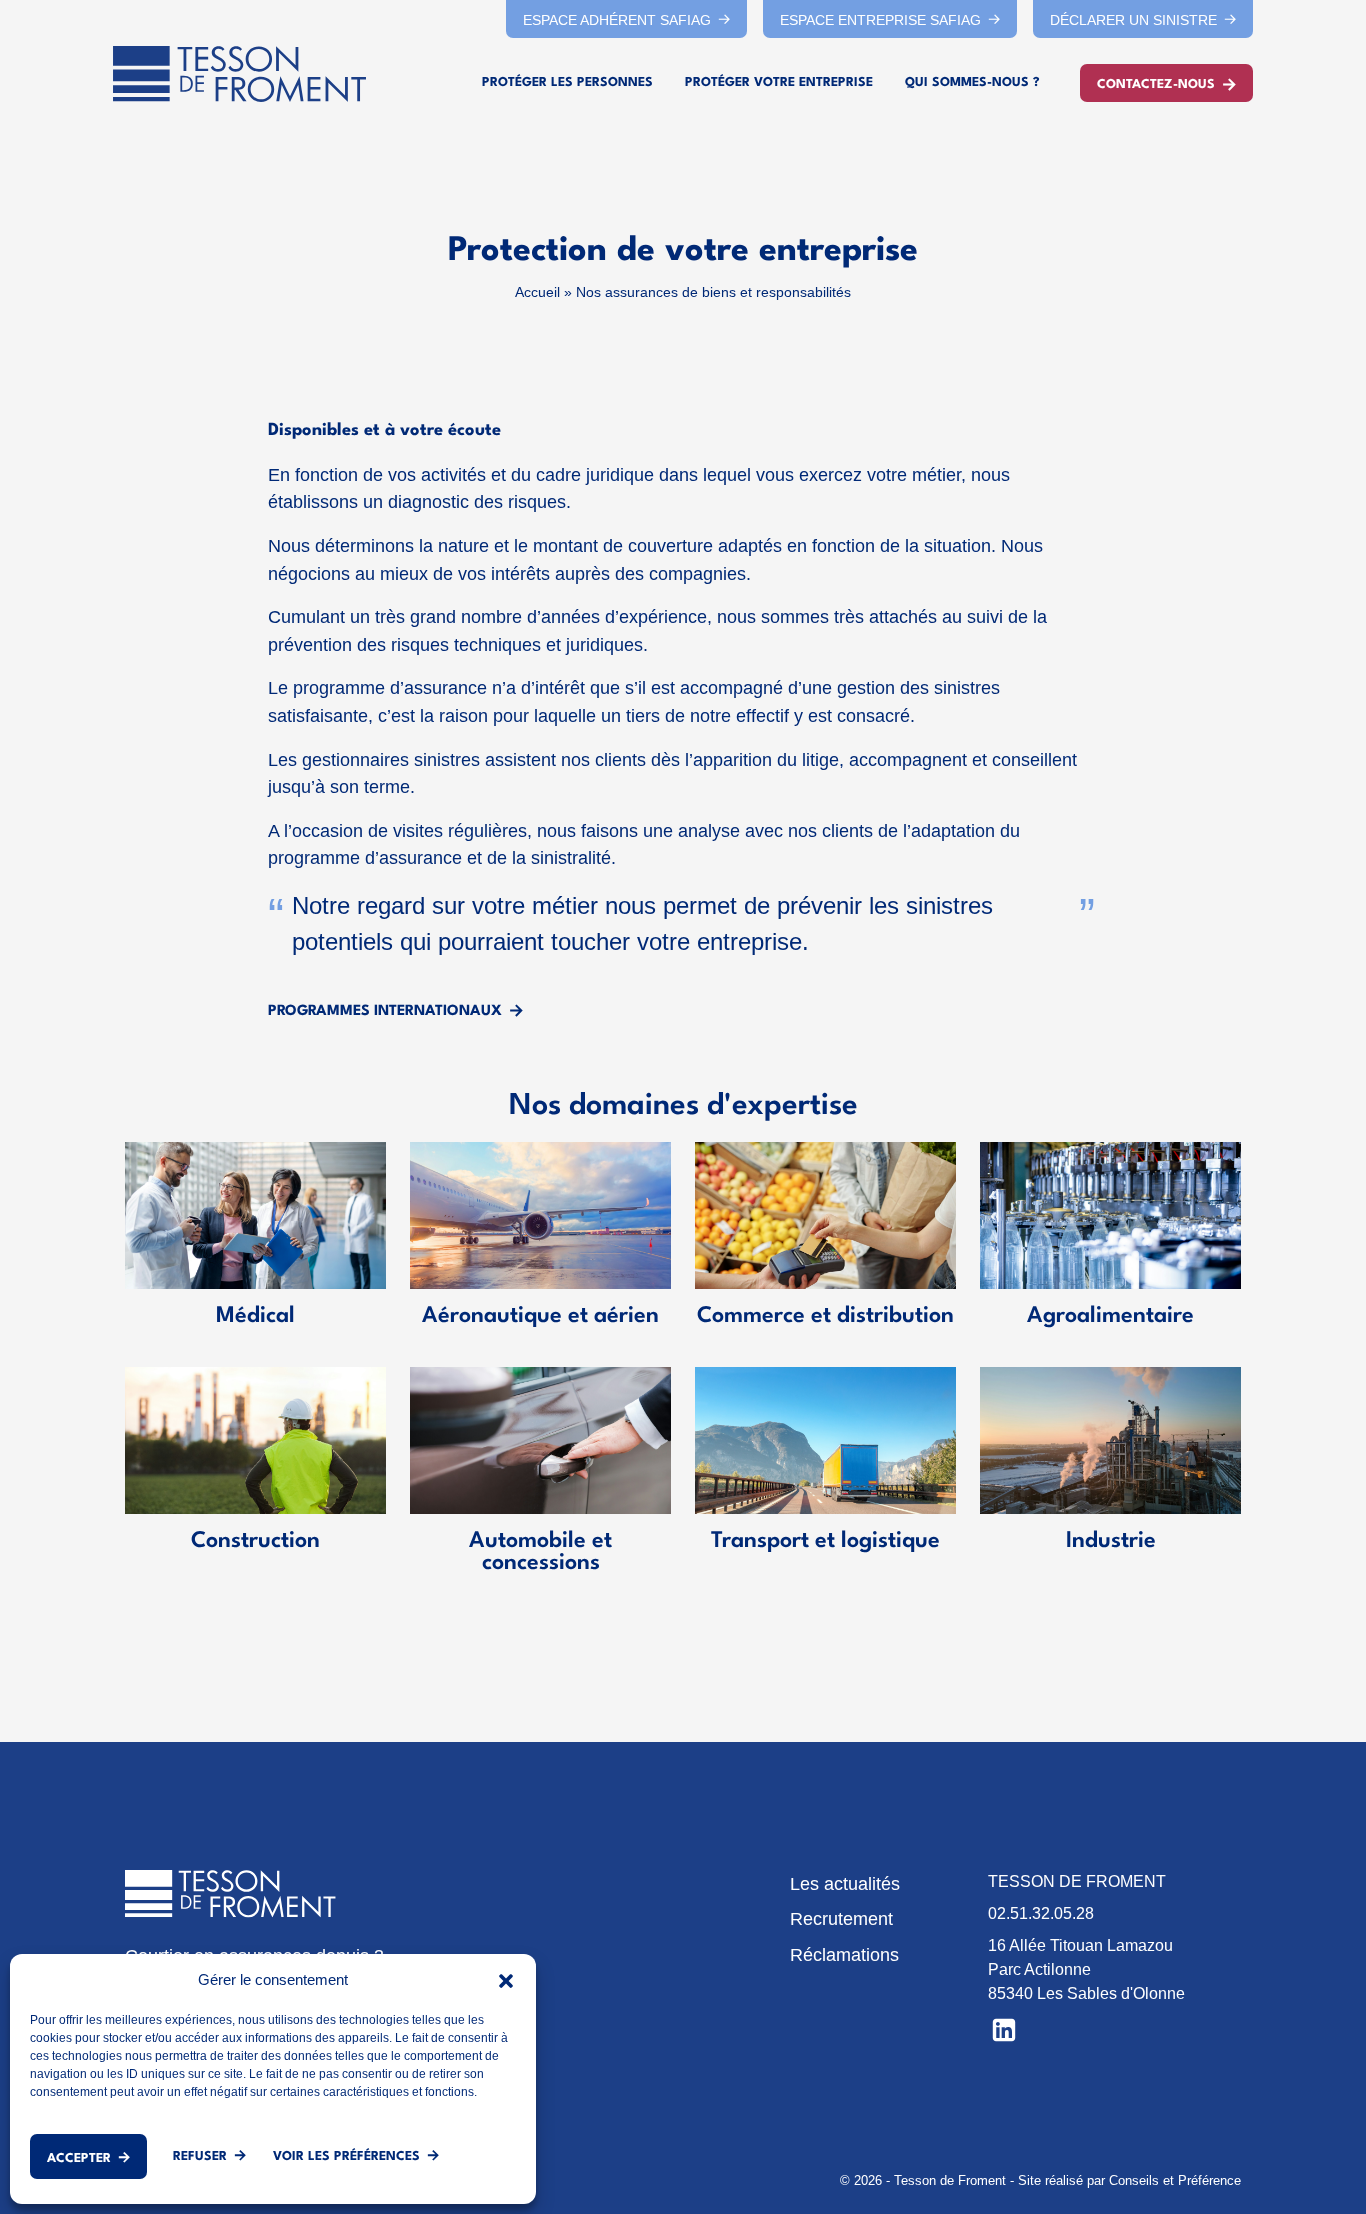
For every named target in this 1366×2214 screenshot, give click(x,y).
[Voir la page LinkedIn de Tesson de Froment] (1004, 2028)
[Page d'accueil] (239, 74)
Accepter (79, 2158)
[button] (506, 1980)
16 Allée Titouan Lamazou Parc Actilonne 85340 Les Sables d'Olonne (1086, 1969)
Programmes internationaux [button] (385, 1011)
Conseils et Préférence (1175, 2180)
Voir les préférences (346, 2156)
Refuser (200, 2156)
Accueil (537, 292)
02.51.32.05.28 (1041, 1913)
